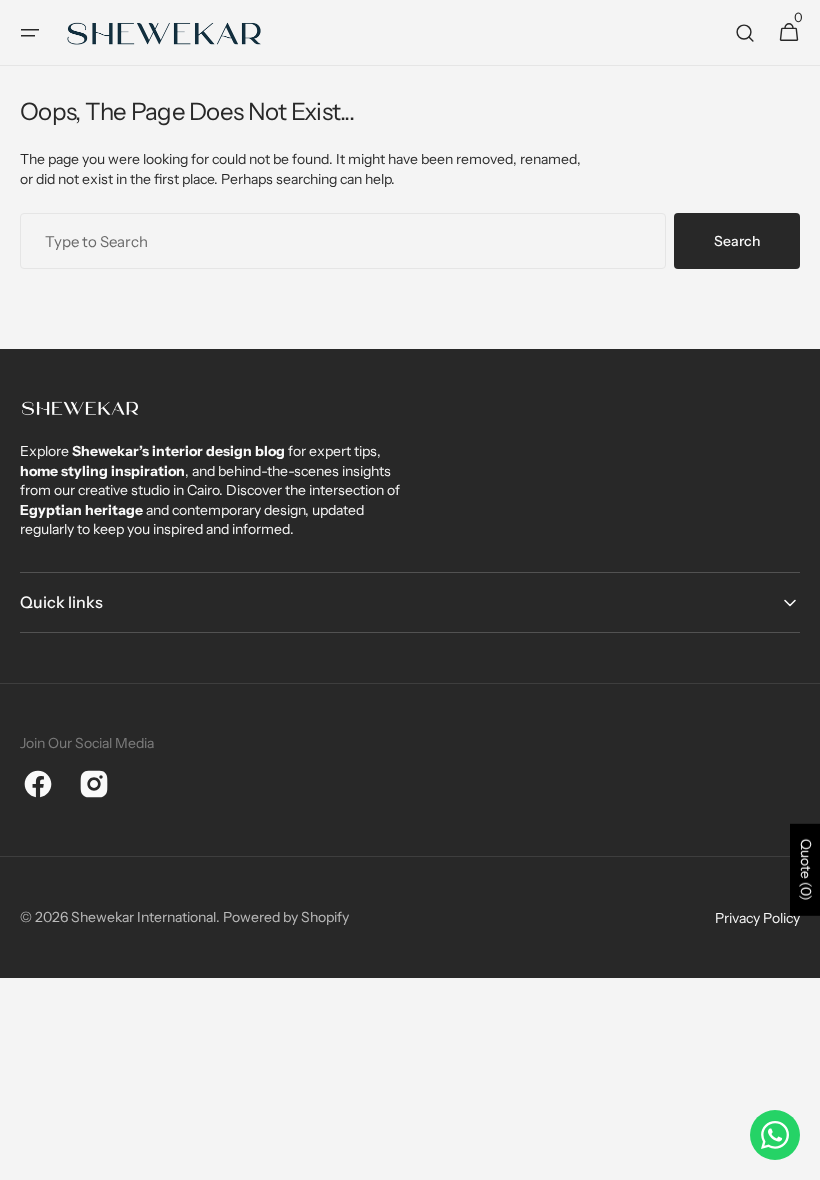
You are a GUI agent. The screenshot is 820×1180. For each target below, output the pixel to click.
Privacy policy (757, 918)
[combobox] (343, 241)
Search (737, 241)
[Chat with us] (775, 1135)
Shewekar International (143, 917)
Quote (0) (806, 870)
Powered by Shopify (286, 917)
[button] (30, 33)
